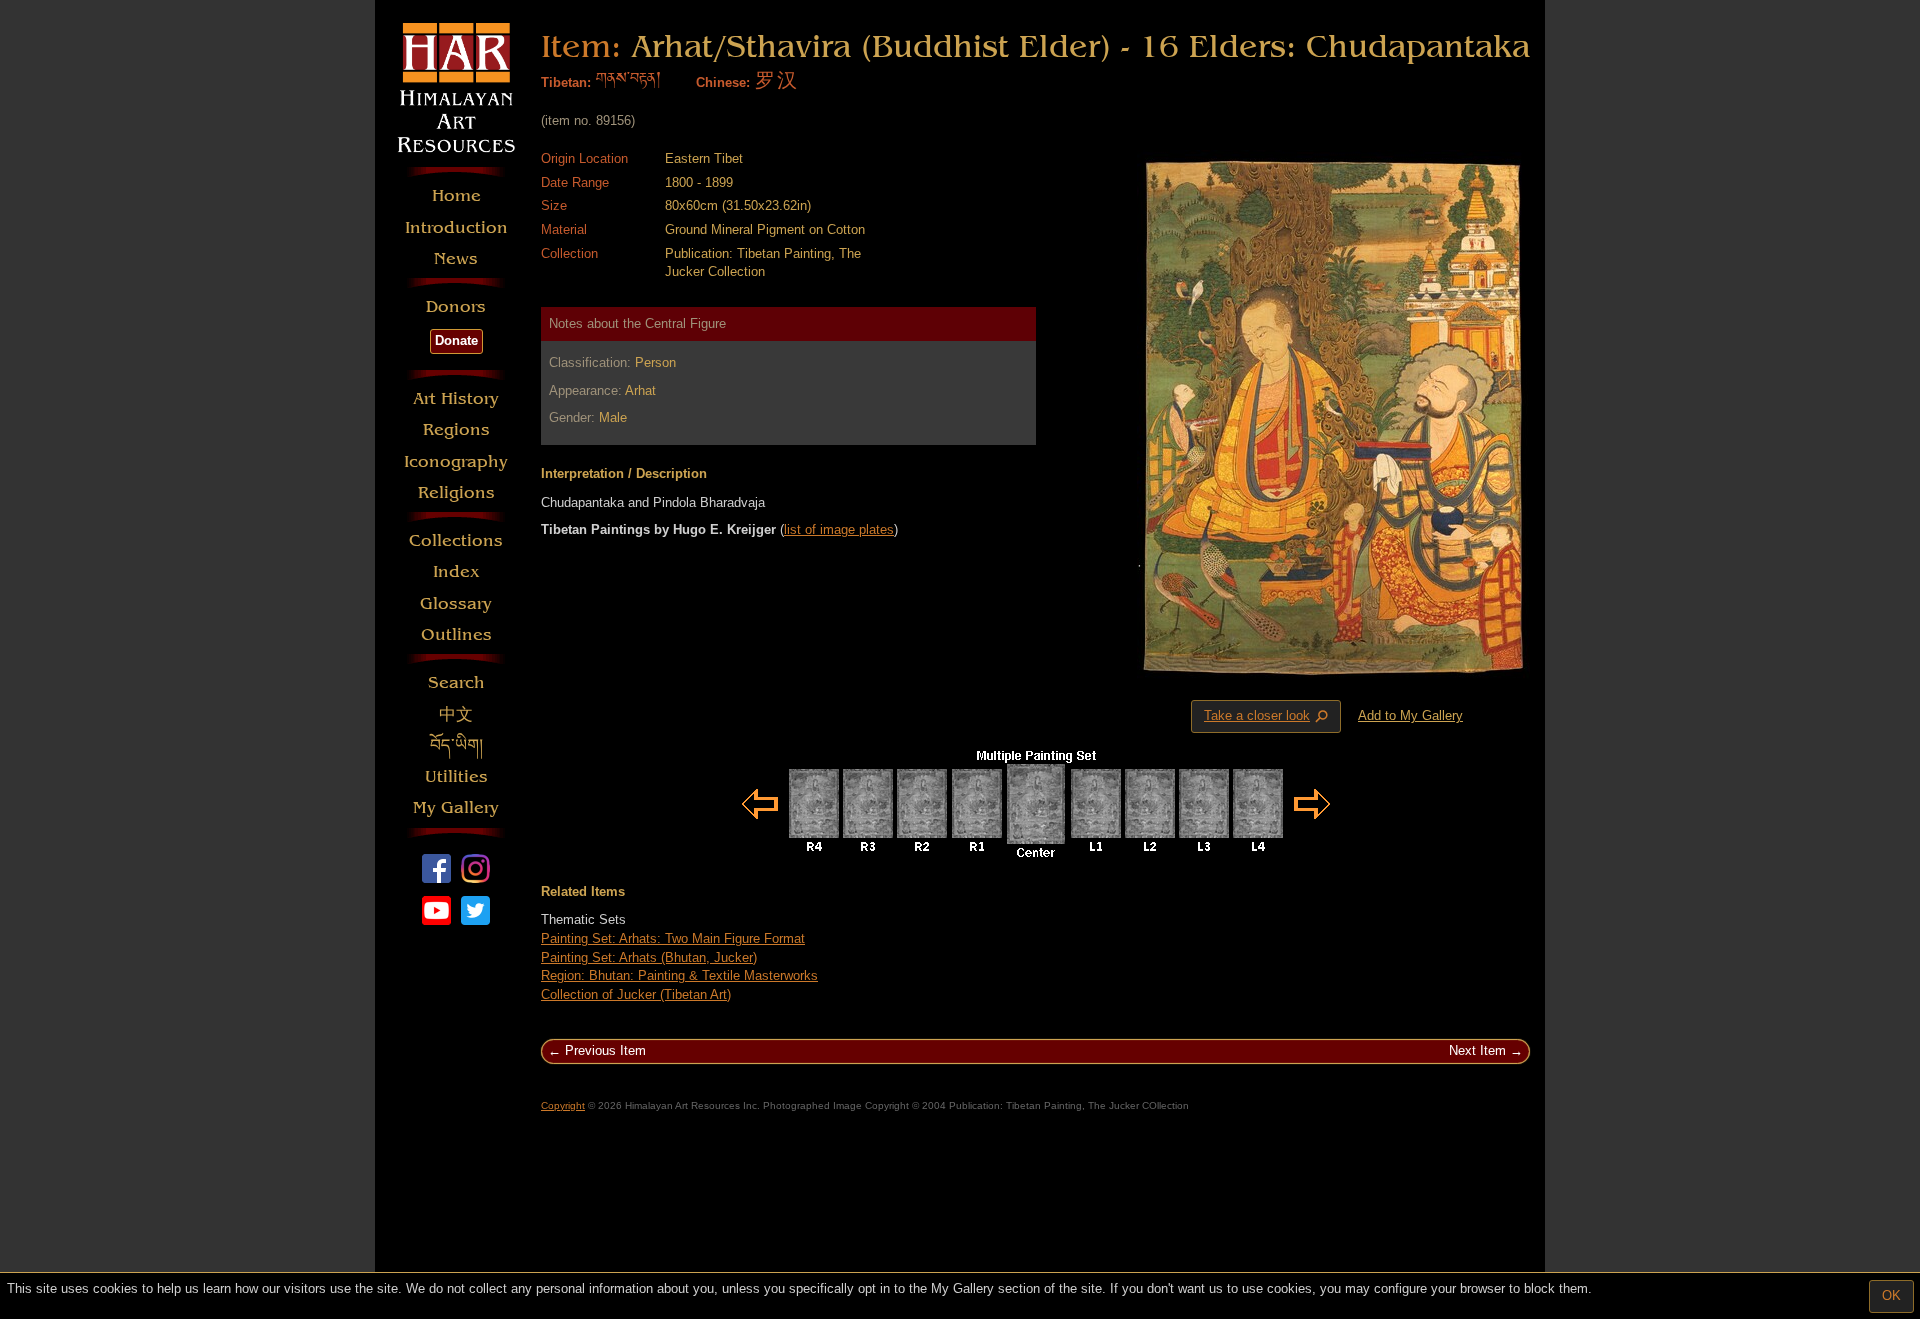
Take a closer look (1268, 717)
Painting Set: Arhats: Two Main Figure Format (673, 938)
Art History (456, 398)
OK (1891, 1295)
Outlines (456, 634)
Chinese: (723, 82)
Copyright (563, 1105)
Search (456, 682)
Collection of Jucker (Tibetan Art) (636, 994)
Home (456, 195)
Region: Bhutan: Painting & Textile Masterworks (679, 975)
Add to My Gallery (1410, 715)
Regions (456, 429)
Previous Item (605, 1050)
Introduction (456, 227)
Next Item (1477, 1050)
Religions (456, 492)
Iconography (456, 461)
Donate (456, 340)
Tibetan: (566, 82)
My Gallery (456, 807)
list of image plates (839, 529)
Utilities (456, 776)
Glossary (456, 603)
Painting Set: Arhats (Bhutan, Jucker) (649, 957)
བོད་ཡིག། (456, 745)
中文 (456, 714)
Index (456, 571)
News (456, 258)
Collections (456, 540)
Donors (456, 306)
